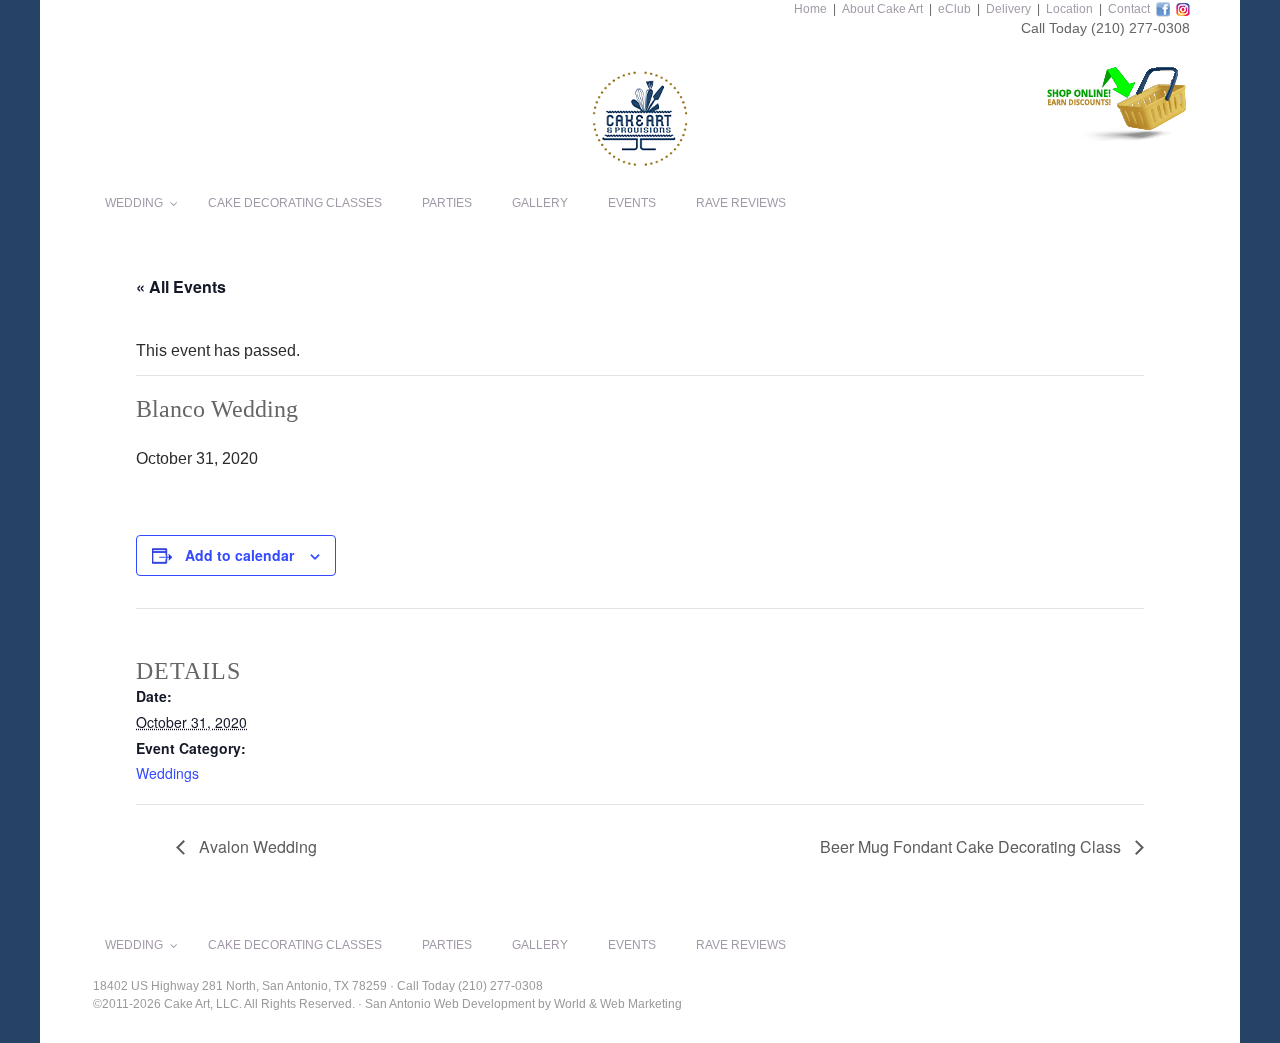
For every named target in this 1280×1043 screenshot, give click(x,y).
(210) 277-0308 (1140, 28)
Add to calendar (239, 555)
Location (1069, 9)
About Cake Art (882, 9)
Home (810, 9)
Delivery (1008, 9)
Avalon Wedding (256, 846)
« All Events (181, 286)
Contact (1129, 9)
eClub (954, 9)
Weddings (167, 773)
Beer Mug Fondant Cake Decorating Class (972, 846)
